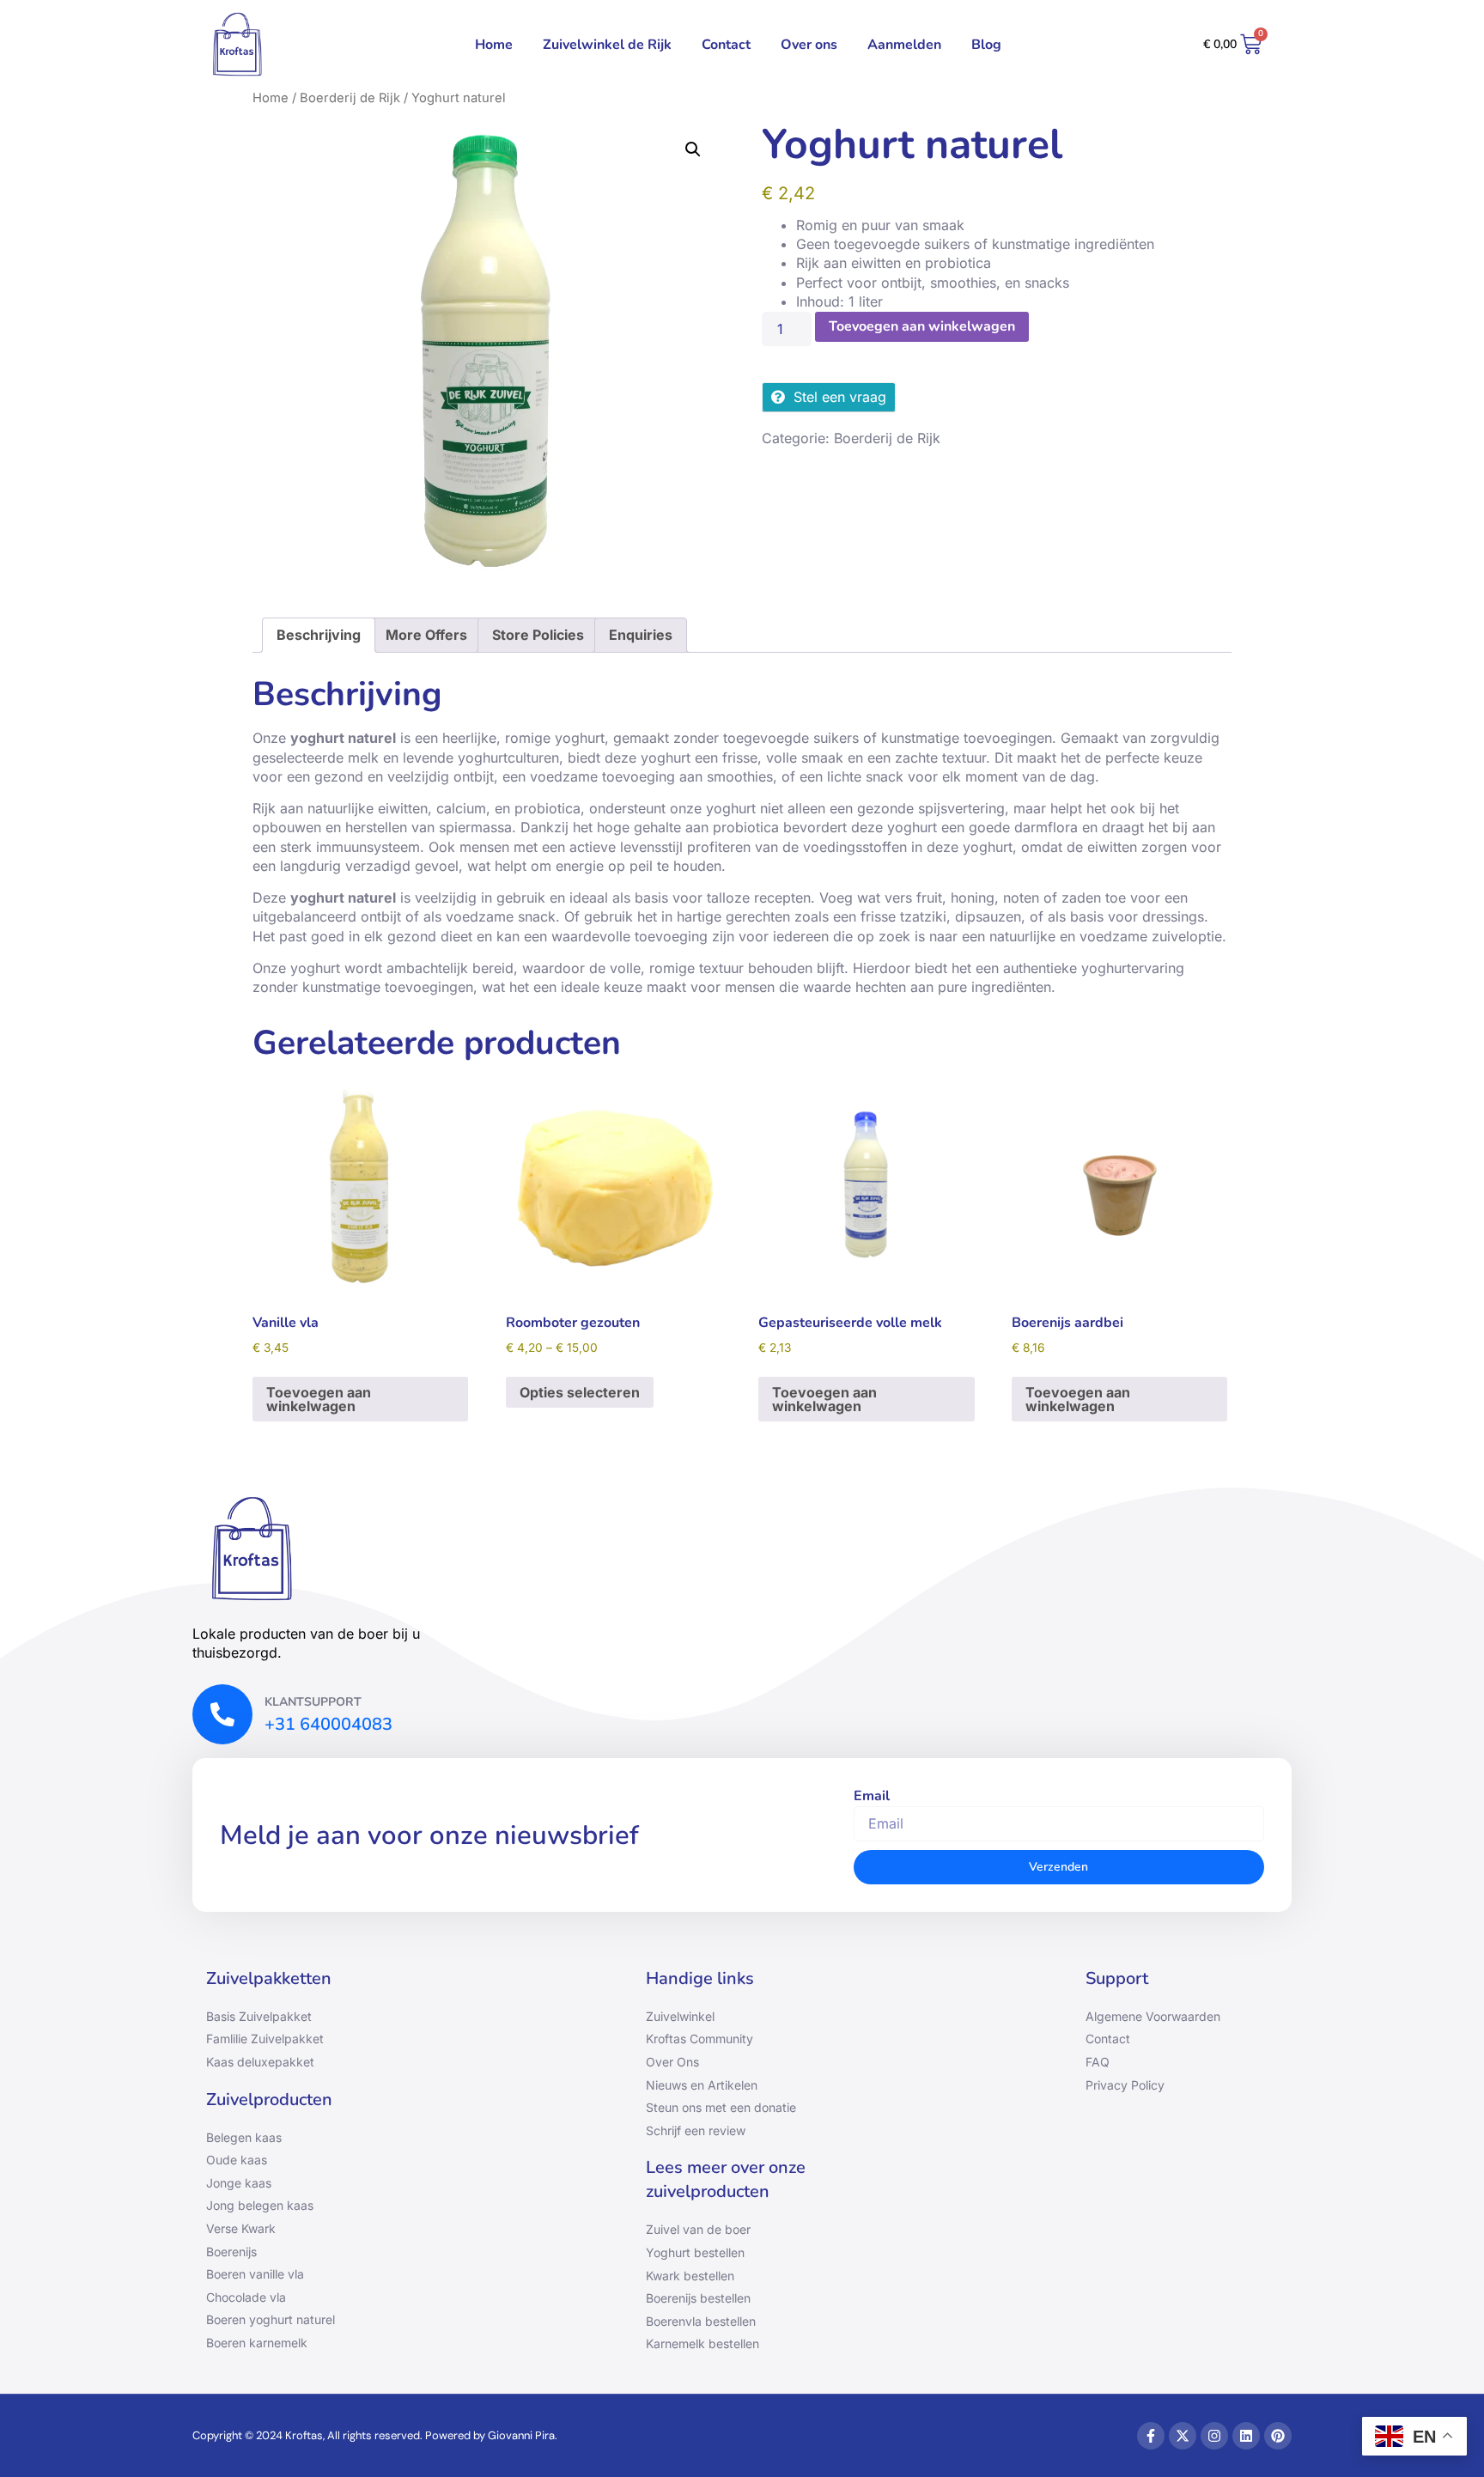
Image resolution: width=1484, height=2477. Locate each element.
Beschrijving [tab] (319, 635)
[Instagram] (1214, 2436)
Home (494, 45)
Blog (986, 45)
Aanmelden (904, 45)
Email (872, 1796)
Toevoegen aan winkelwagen (922, 326)
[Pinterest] (1278, 2436)
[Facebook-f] (1151, 2436)
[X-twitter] (1183, 2436)
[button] (693, 149)
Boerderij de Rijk (350, 98)
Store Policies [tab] (538, 635)
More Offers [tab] (426, 635)
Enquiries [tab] (641, 635)
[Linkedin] (1246, 2436)
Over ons (809, 45)
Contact (726, 45)
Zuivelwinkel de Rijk (607, 45)
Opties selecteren (580, 1392)
